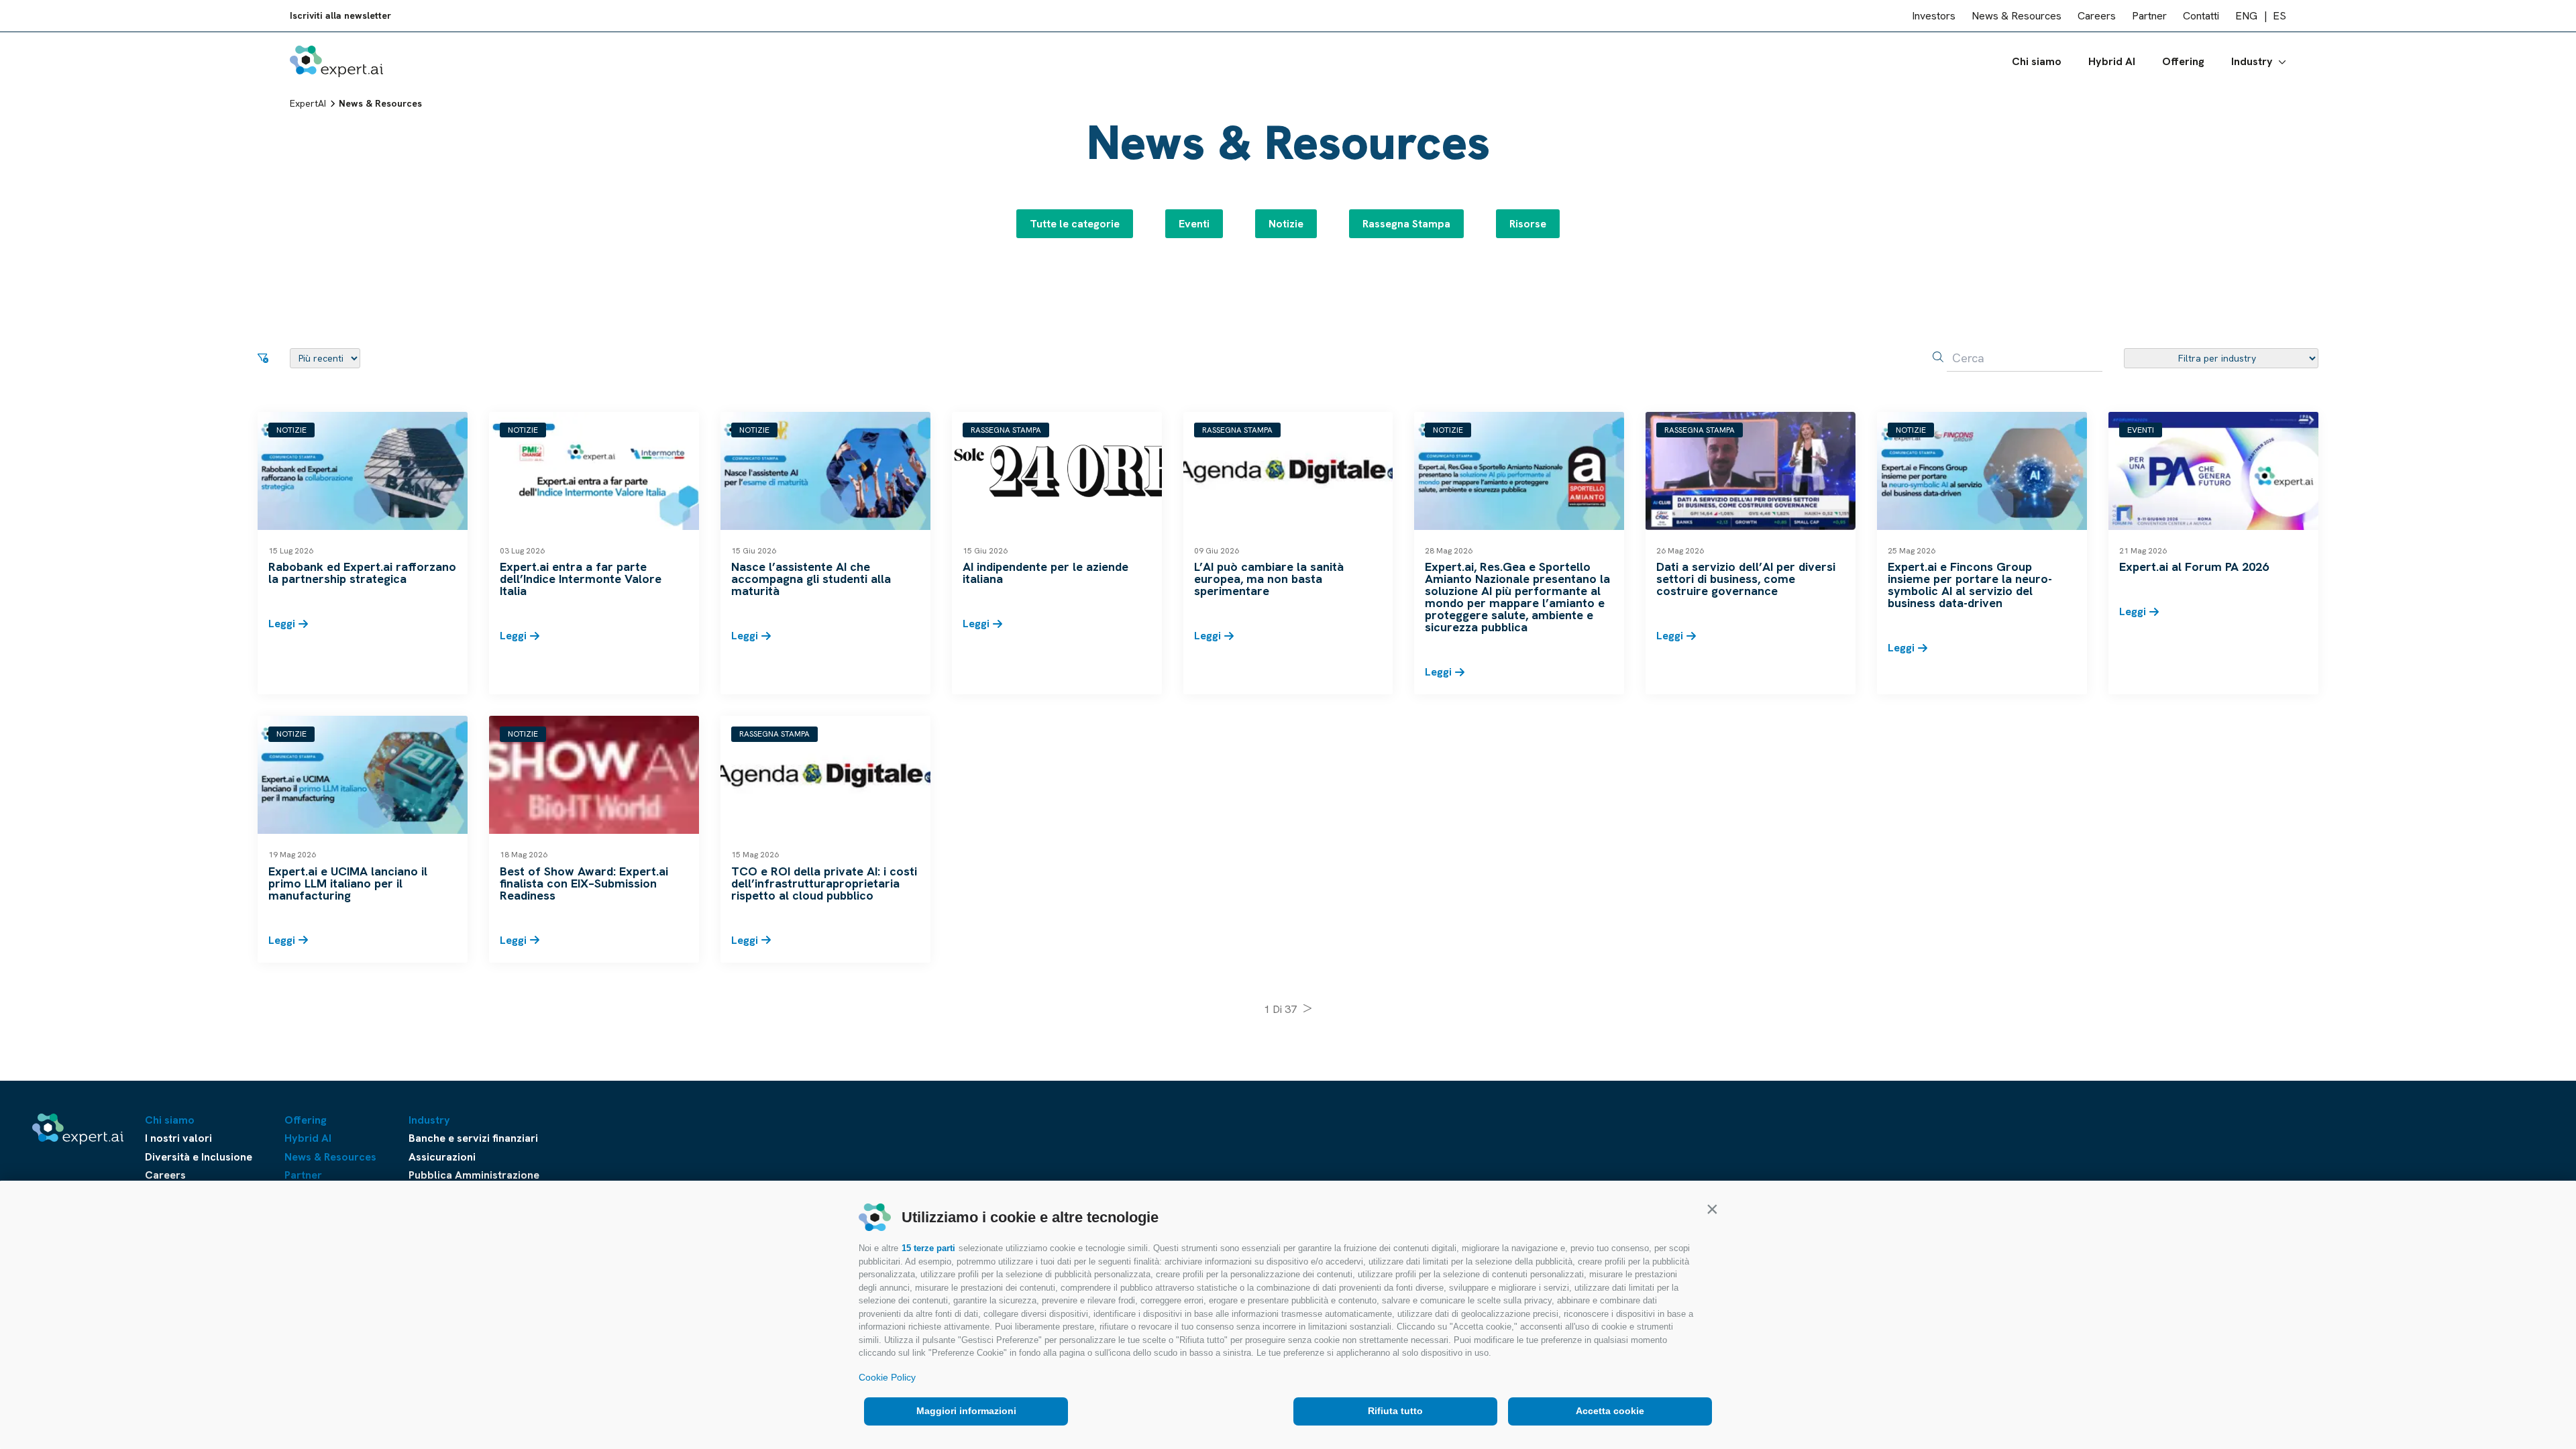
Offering (2183, 61)
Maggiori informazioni (966, 1411)
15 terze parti (928, 1248)
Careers (2097, 16)
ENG (2246, 16)
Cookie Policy (887, 1377)
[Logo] (336, 61)
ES (2279, 16)
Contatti (2201, 16)
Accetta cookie (1610, 1411)
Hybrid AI (2112, 61)
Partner (2149, 16)
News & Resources (2017, 16)
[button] (1712, 1209)
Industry (2252, 61)
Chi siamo (2037, 61)
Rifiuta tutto (1395, 1411)
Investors (1934, 16)
